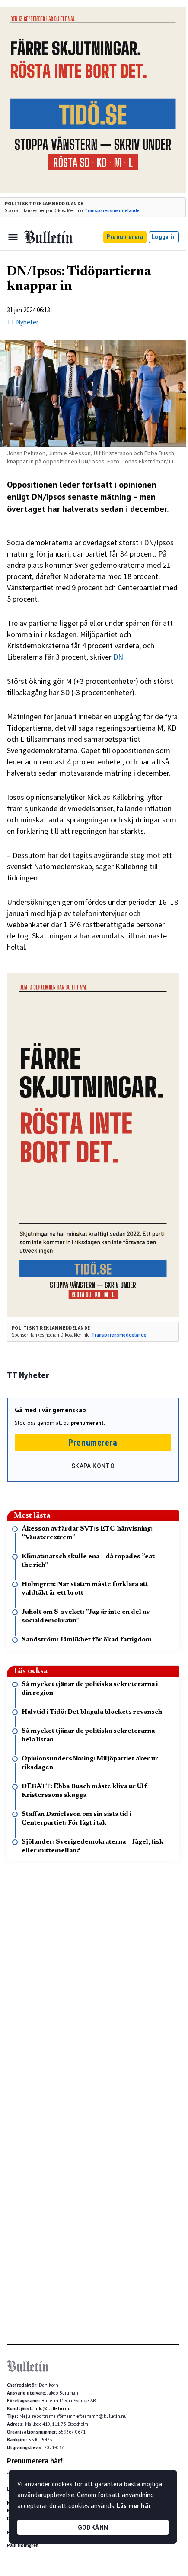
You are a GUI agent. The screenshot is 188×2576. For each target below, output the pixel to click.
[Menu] (13, 237)
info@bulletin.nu (53, 2408)
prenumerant (87, 1423)
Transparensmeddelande (112, 210)
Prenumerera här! (35, 2461)
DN (118, 657)
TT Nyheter (23, 322)
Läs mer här (134, 2506)
